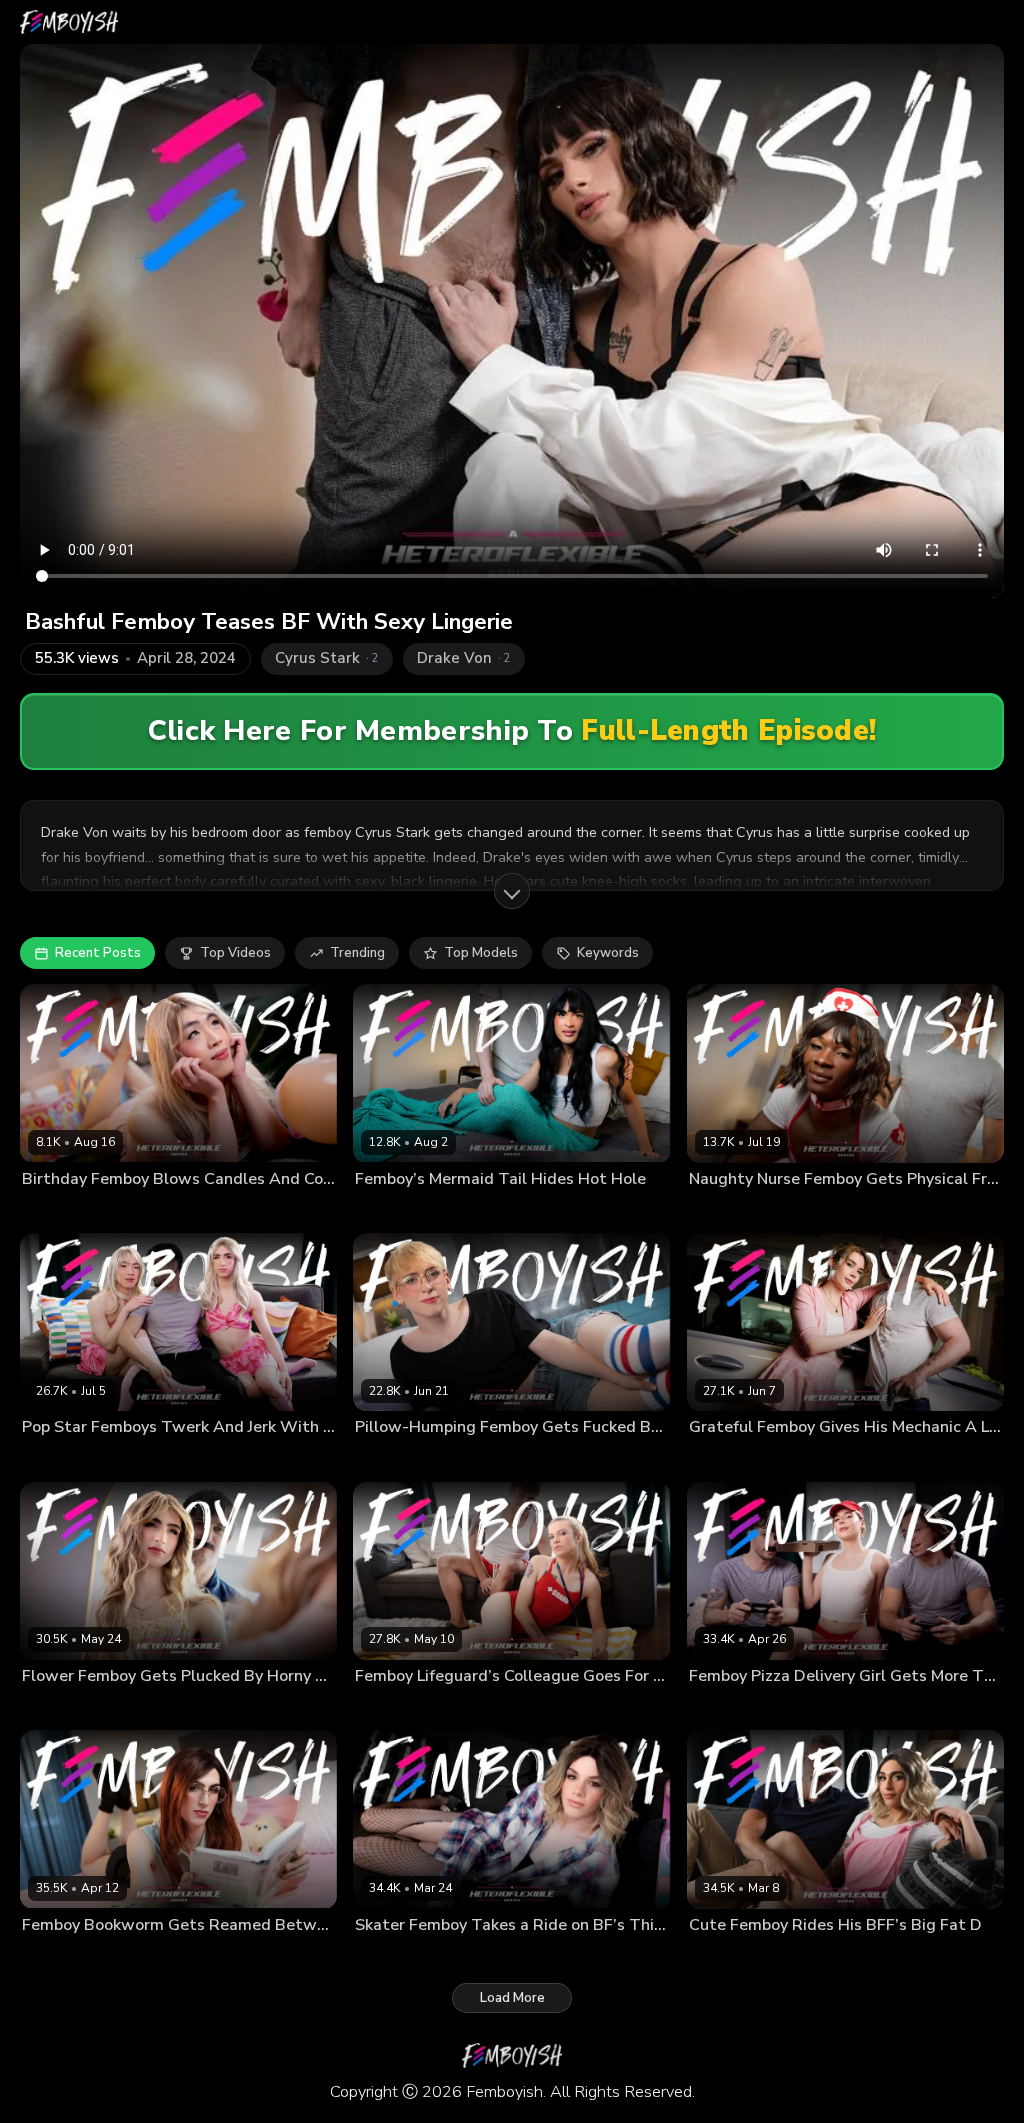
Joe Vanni (184, 1459)
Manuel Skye (814, 1957)
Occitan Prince (730, 1708)
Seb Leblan (140, 1708)
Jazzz (705, 1211)
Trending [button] (357, 953)
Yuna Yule (808, 1459)
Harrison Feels (398, 1459)
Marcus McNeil (732, 1459)
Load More (512, 1998)
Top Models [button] (481, 953)
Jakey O (44, 1211)
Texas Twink (465, 1957)
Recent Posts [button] (98, 953)
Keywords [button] (608, 953)
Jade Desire (106, 1211)
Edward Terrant (401, 1211)
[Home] (69, 22)
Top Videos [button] (235, 953)
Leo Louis (755, 1211)
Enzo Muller (57, 1957)
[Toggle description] (512, 891)
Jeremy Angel (111, 1459)
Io (453, 1459)
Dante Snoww (730, 1957)
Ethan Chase (391, 1708)
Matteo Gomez (497, 1211)
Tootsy (454, 1708)
